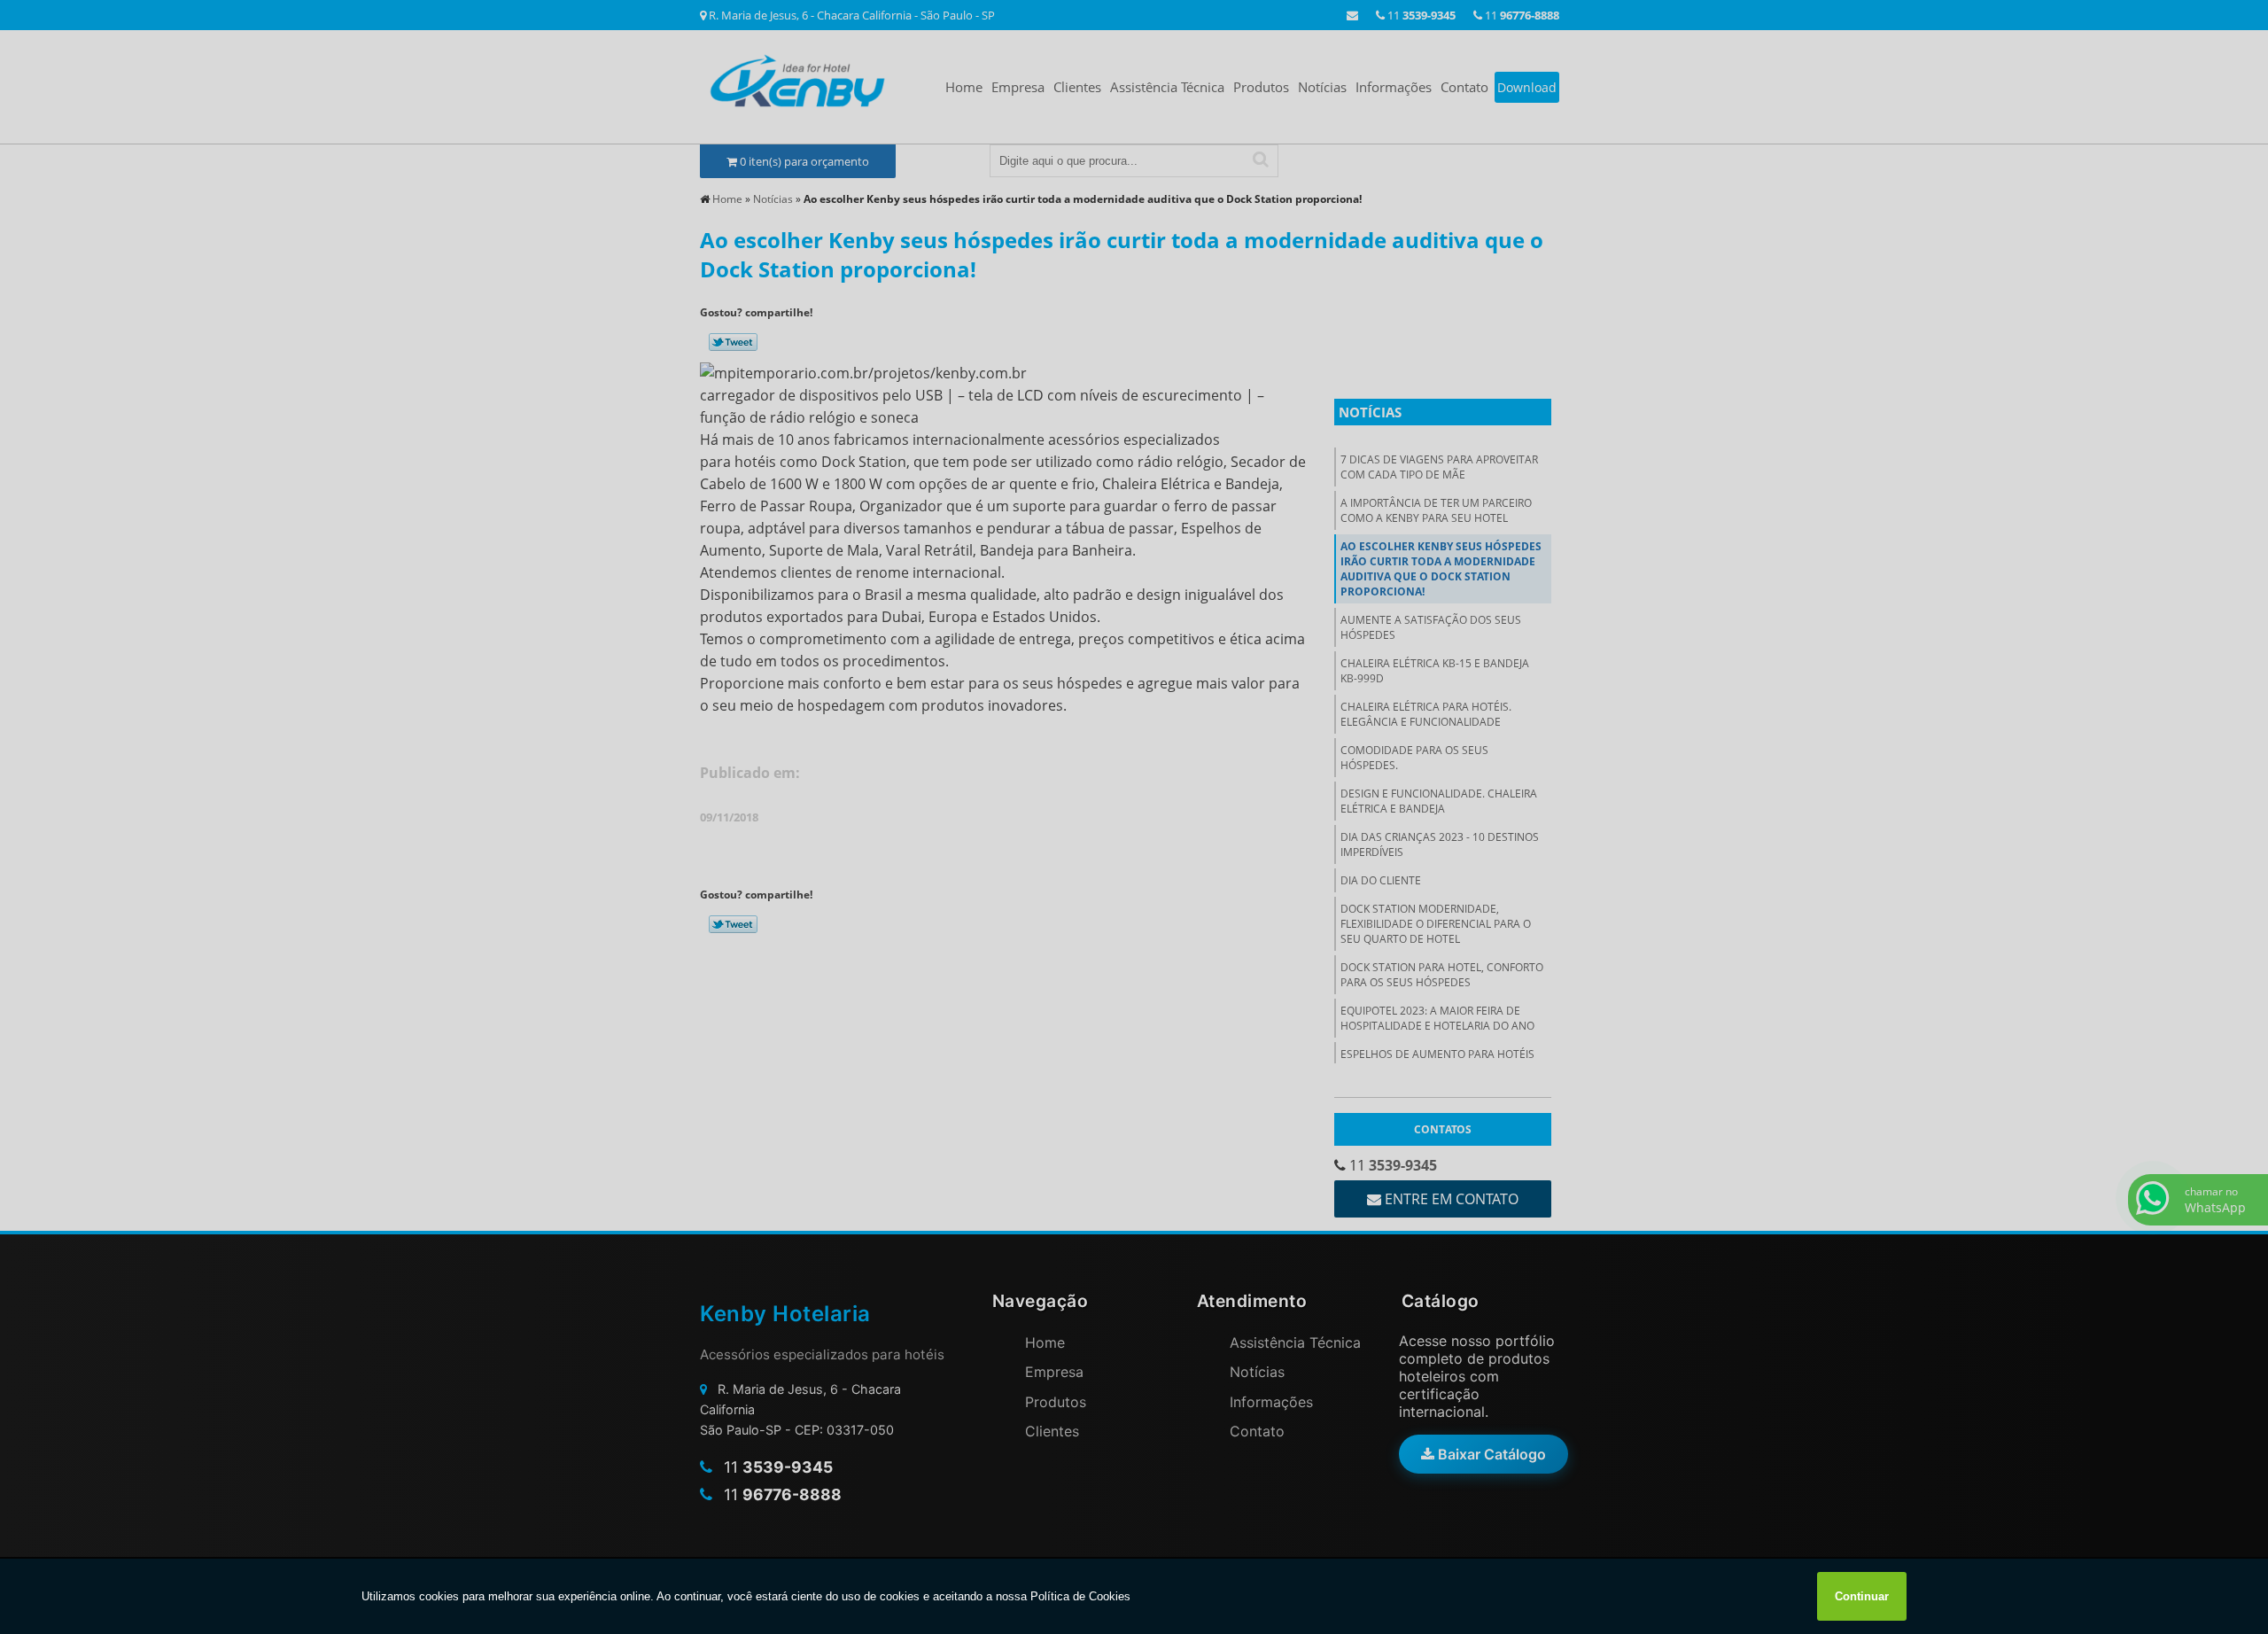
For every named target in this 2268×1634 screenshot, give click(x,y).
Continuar (1862, 1596)
